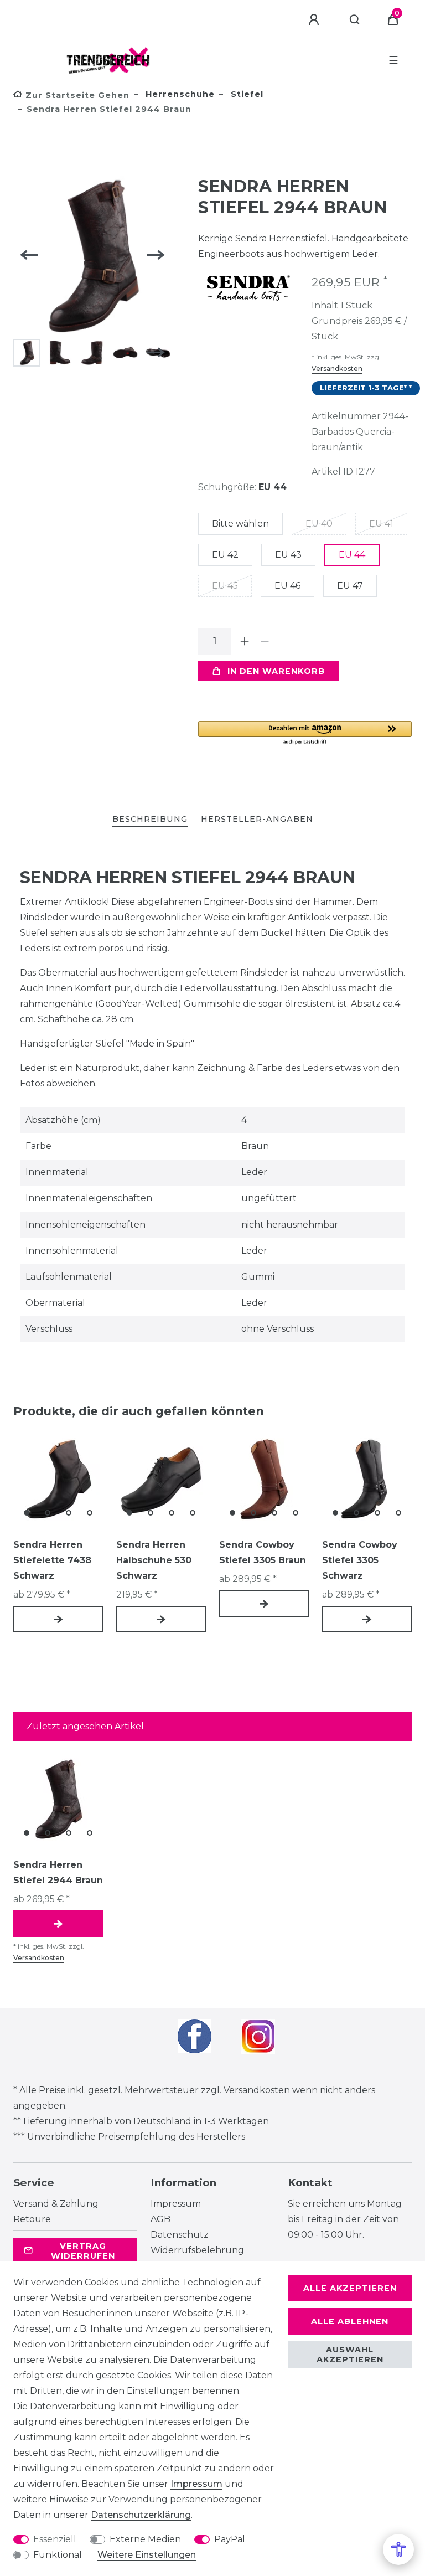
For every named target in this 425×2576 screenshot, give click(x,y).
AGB (160, 2219)
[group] (58, 1479)
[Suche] (355, 20)
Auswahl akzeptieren (350, 2355)
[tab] (150, 820)
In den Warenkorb (276, 671)
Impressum (176, 2204)
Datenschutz (180, 2235)
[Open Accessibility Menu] (398, 2549)
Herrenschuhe (179, 94)
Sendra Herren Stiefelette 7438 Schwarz (52, 1560)
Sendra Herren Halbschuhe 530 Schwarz (154, 1560)
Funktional (58, 2555)
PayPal (230, 2539)
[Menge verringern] (265, 641)
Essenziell (55, 2539)
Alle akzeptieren (350, 2288)
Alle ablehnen (350, 2321)
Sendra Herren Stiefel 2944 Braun (58, 1872)
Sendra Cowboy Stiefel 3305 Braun (263, 1552)
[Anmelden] (315, 20)
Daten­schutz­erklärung (141, 2515)
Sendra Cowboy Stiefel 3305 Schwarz (360, 1560)
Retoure (32, 2219)
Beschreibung (150, 819)
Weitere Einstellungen (147, 2555)
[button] (305, 733)
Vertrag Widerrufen (83, 2251)
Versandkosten (337, 369)
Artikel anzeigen (58, 1619)
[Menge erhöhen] (245, 641)
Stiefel (246, 94)
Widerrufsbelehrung (197, 2250)
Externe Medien (145, 2539)
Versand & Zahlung (56, 2204)
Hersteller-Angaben (257, 819)
